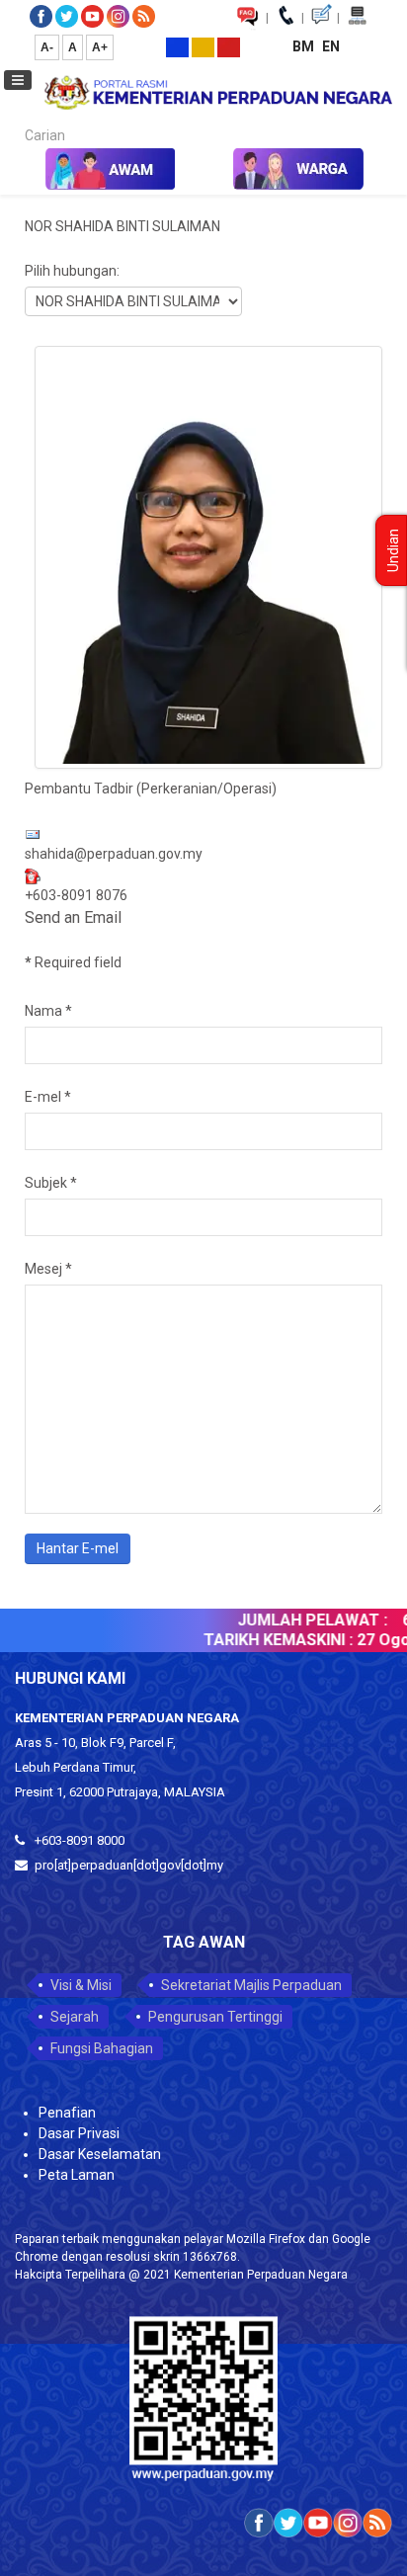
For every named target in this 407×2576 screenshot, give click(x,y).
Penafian (67, 2113)
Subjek (51, 1183)
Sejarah (75, 2017)
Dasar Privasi (79, 2133)
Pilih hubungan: (72, 271)
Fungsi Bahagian (102, 2048)
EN (331, 46)
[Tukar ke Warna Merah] (229, 46)
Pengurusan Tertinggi (215, 2017)
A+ (100, 47)
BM (305, 46)
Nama (48, 1011)
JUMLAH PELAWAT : (301, 1620)
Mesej (48, 1269)
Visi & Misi (81, 1985)
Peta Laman (77, 2175)
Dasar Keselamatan (100, 2154)
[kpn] (217, 92)
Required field (73, 962)
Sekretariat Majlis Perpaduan (251, 1985)
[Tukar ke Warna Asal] (177, 46)
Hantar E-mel (78, 1548)
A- (47, 47)
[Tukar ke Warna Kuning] (203, 46)
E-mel (48, 1097)
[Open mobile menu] (18, 80)
